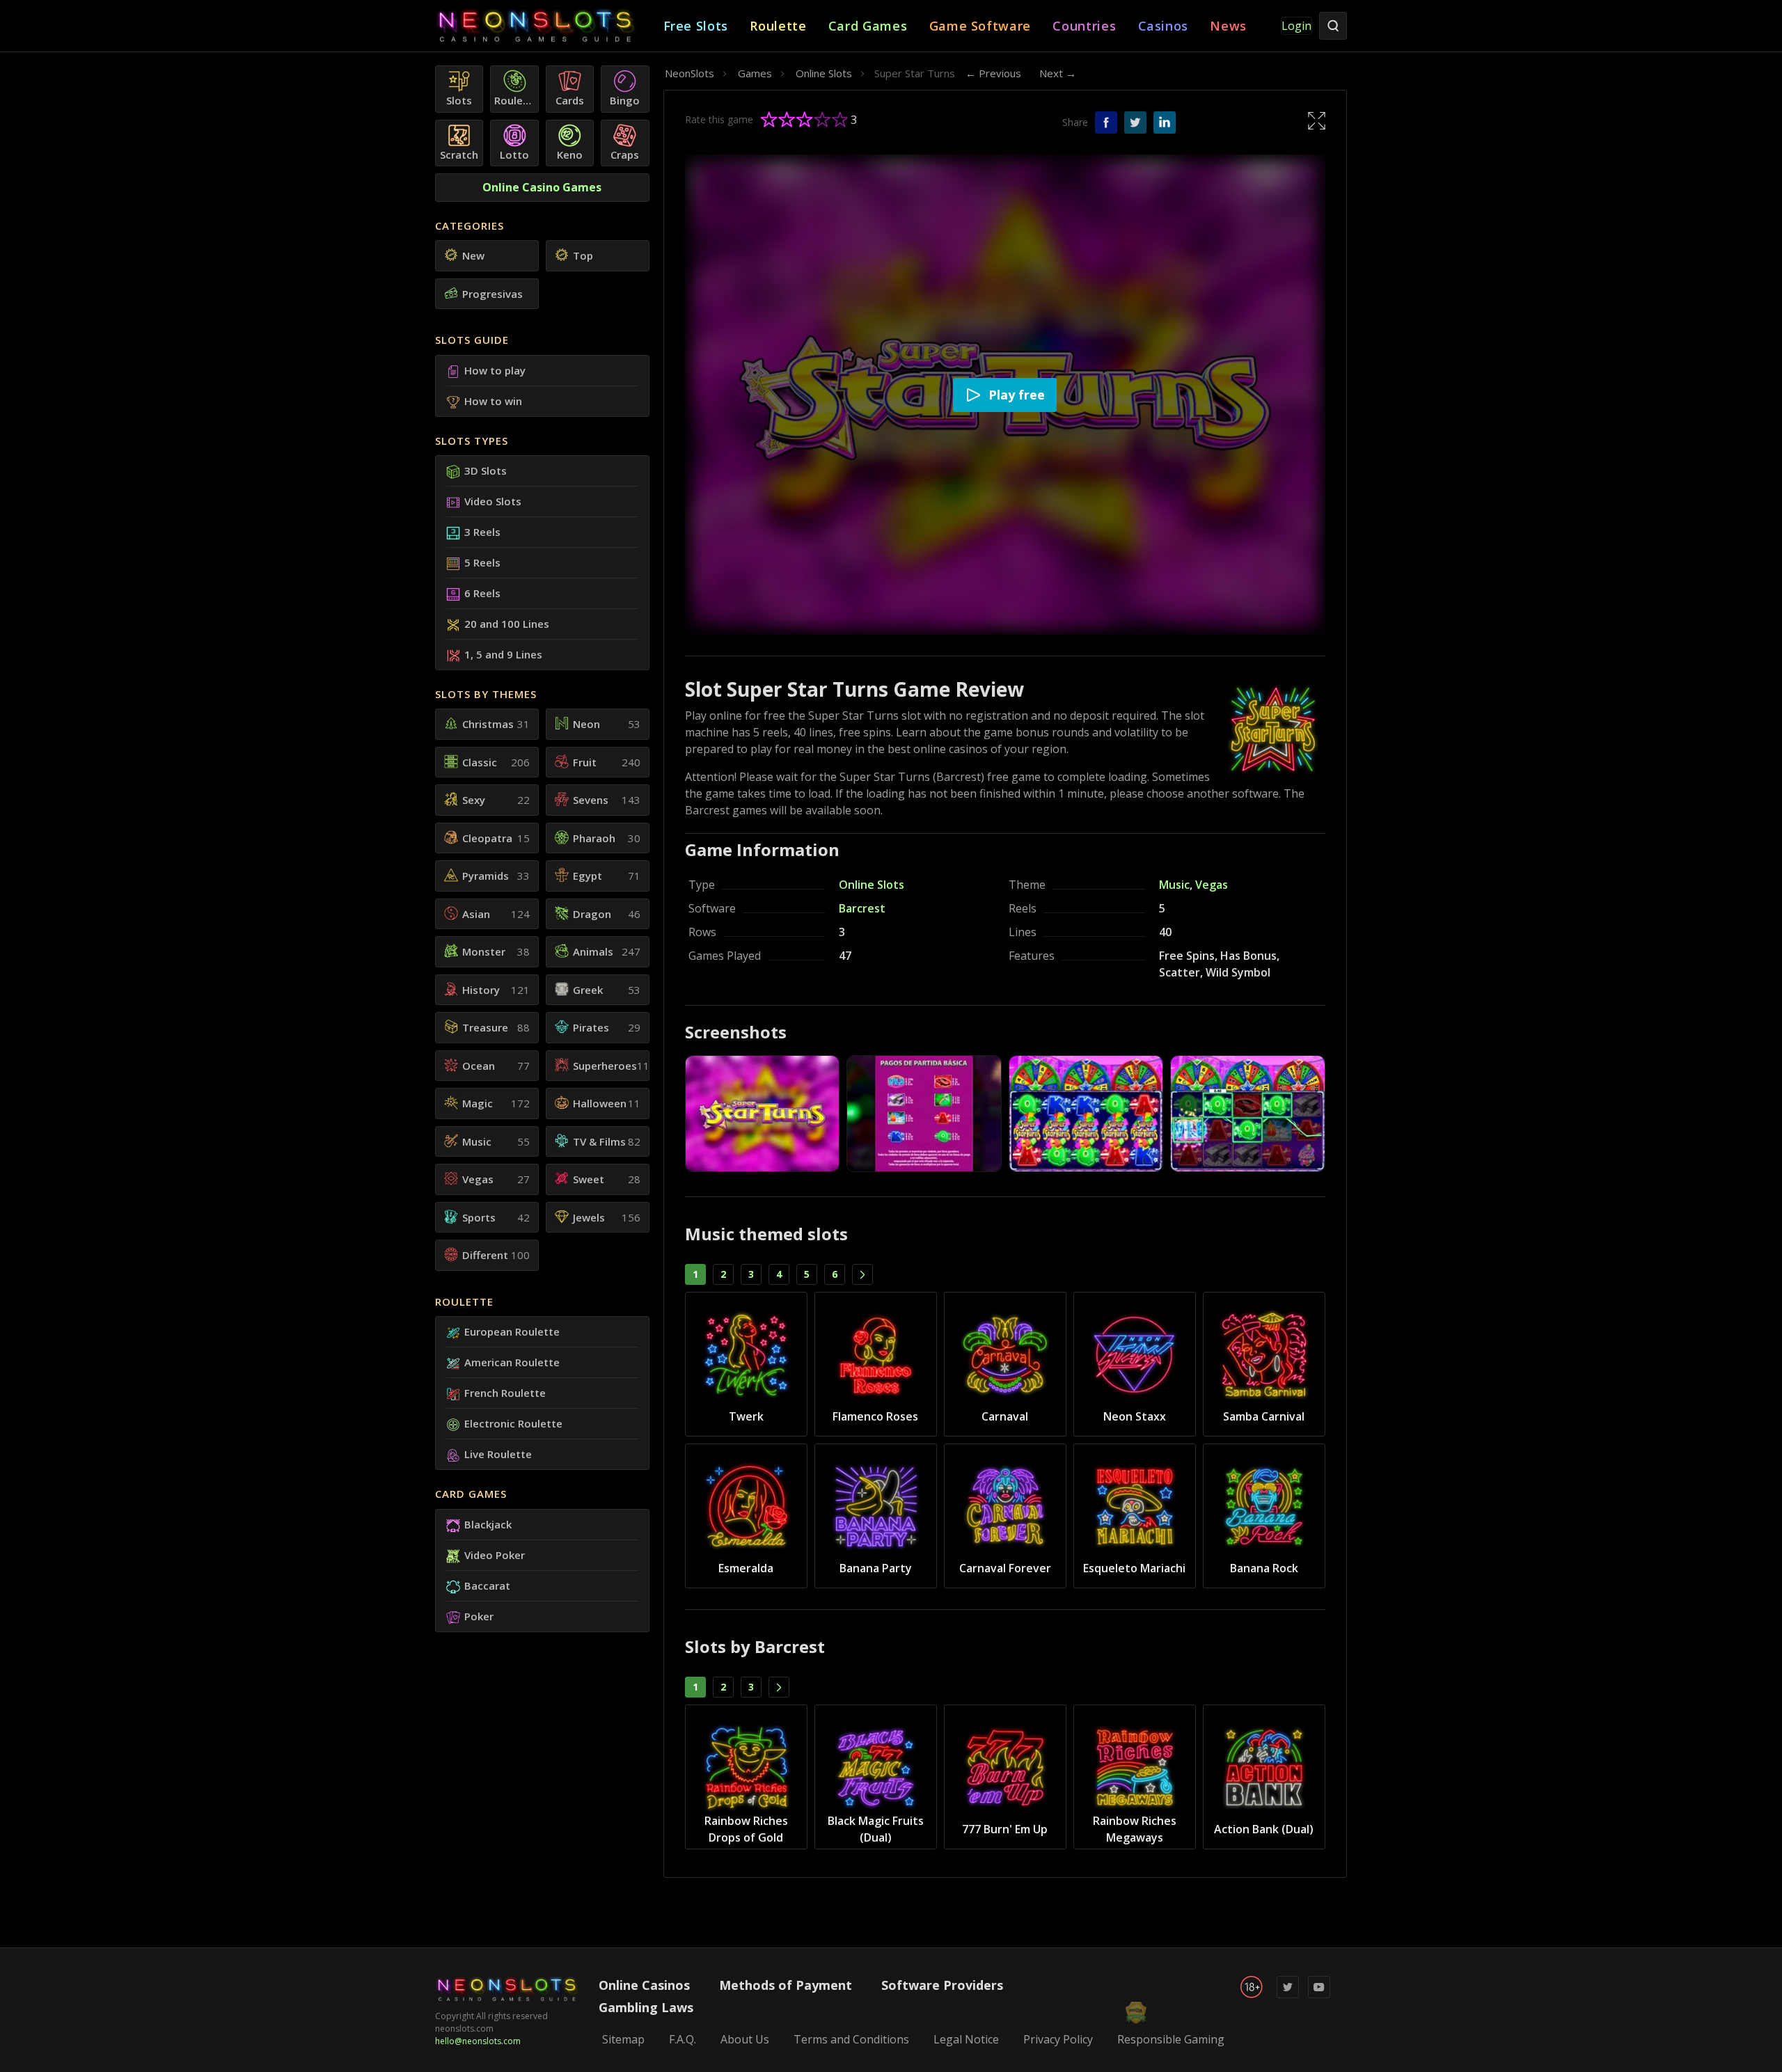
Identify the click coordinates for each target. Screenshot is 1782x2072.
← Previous (993, 73)
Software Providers (942, 1985)
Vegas (1212, 885)
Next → (1058, 73)
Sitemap (623, 2039)
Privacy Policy (1058, 2039)
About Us (745, 2039)
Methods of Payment (786, 1985)
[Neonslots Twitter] (1288, 1995)
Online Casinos (644, 1985)
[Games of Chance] (549, 26)
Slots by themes (486, 694)
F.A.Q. (683, 2039)
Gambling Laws (646, 2007)
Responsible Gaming (1171, 2039)
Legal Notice (966, 2039)
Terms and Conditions (851, 2039)
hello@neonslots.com (478, 2041)
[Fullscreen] (1317, 120)
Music (1174, 885)
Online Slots (872, 885)
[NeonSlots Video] (1319, 1995)
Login (1296, 26)
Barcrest (862, 908)
